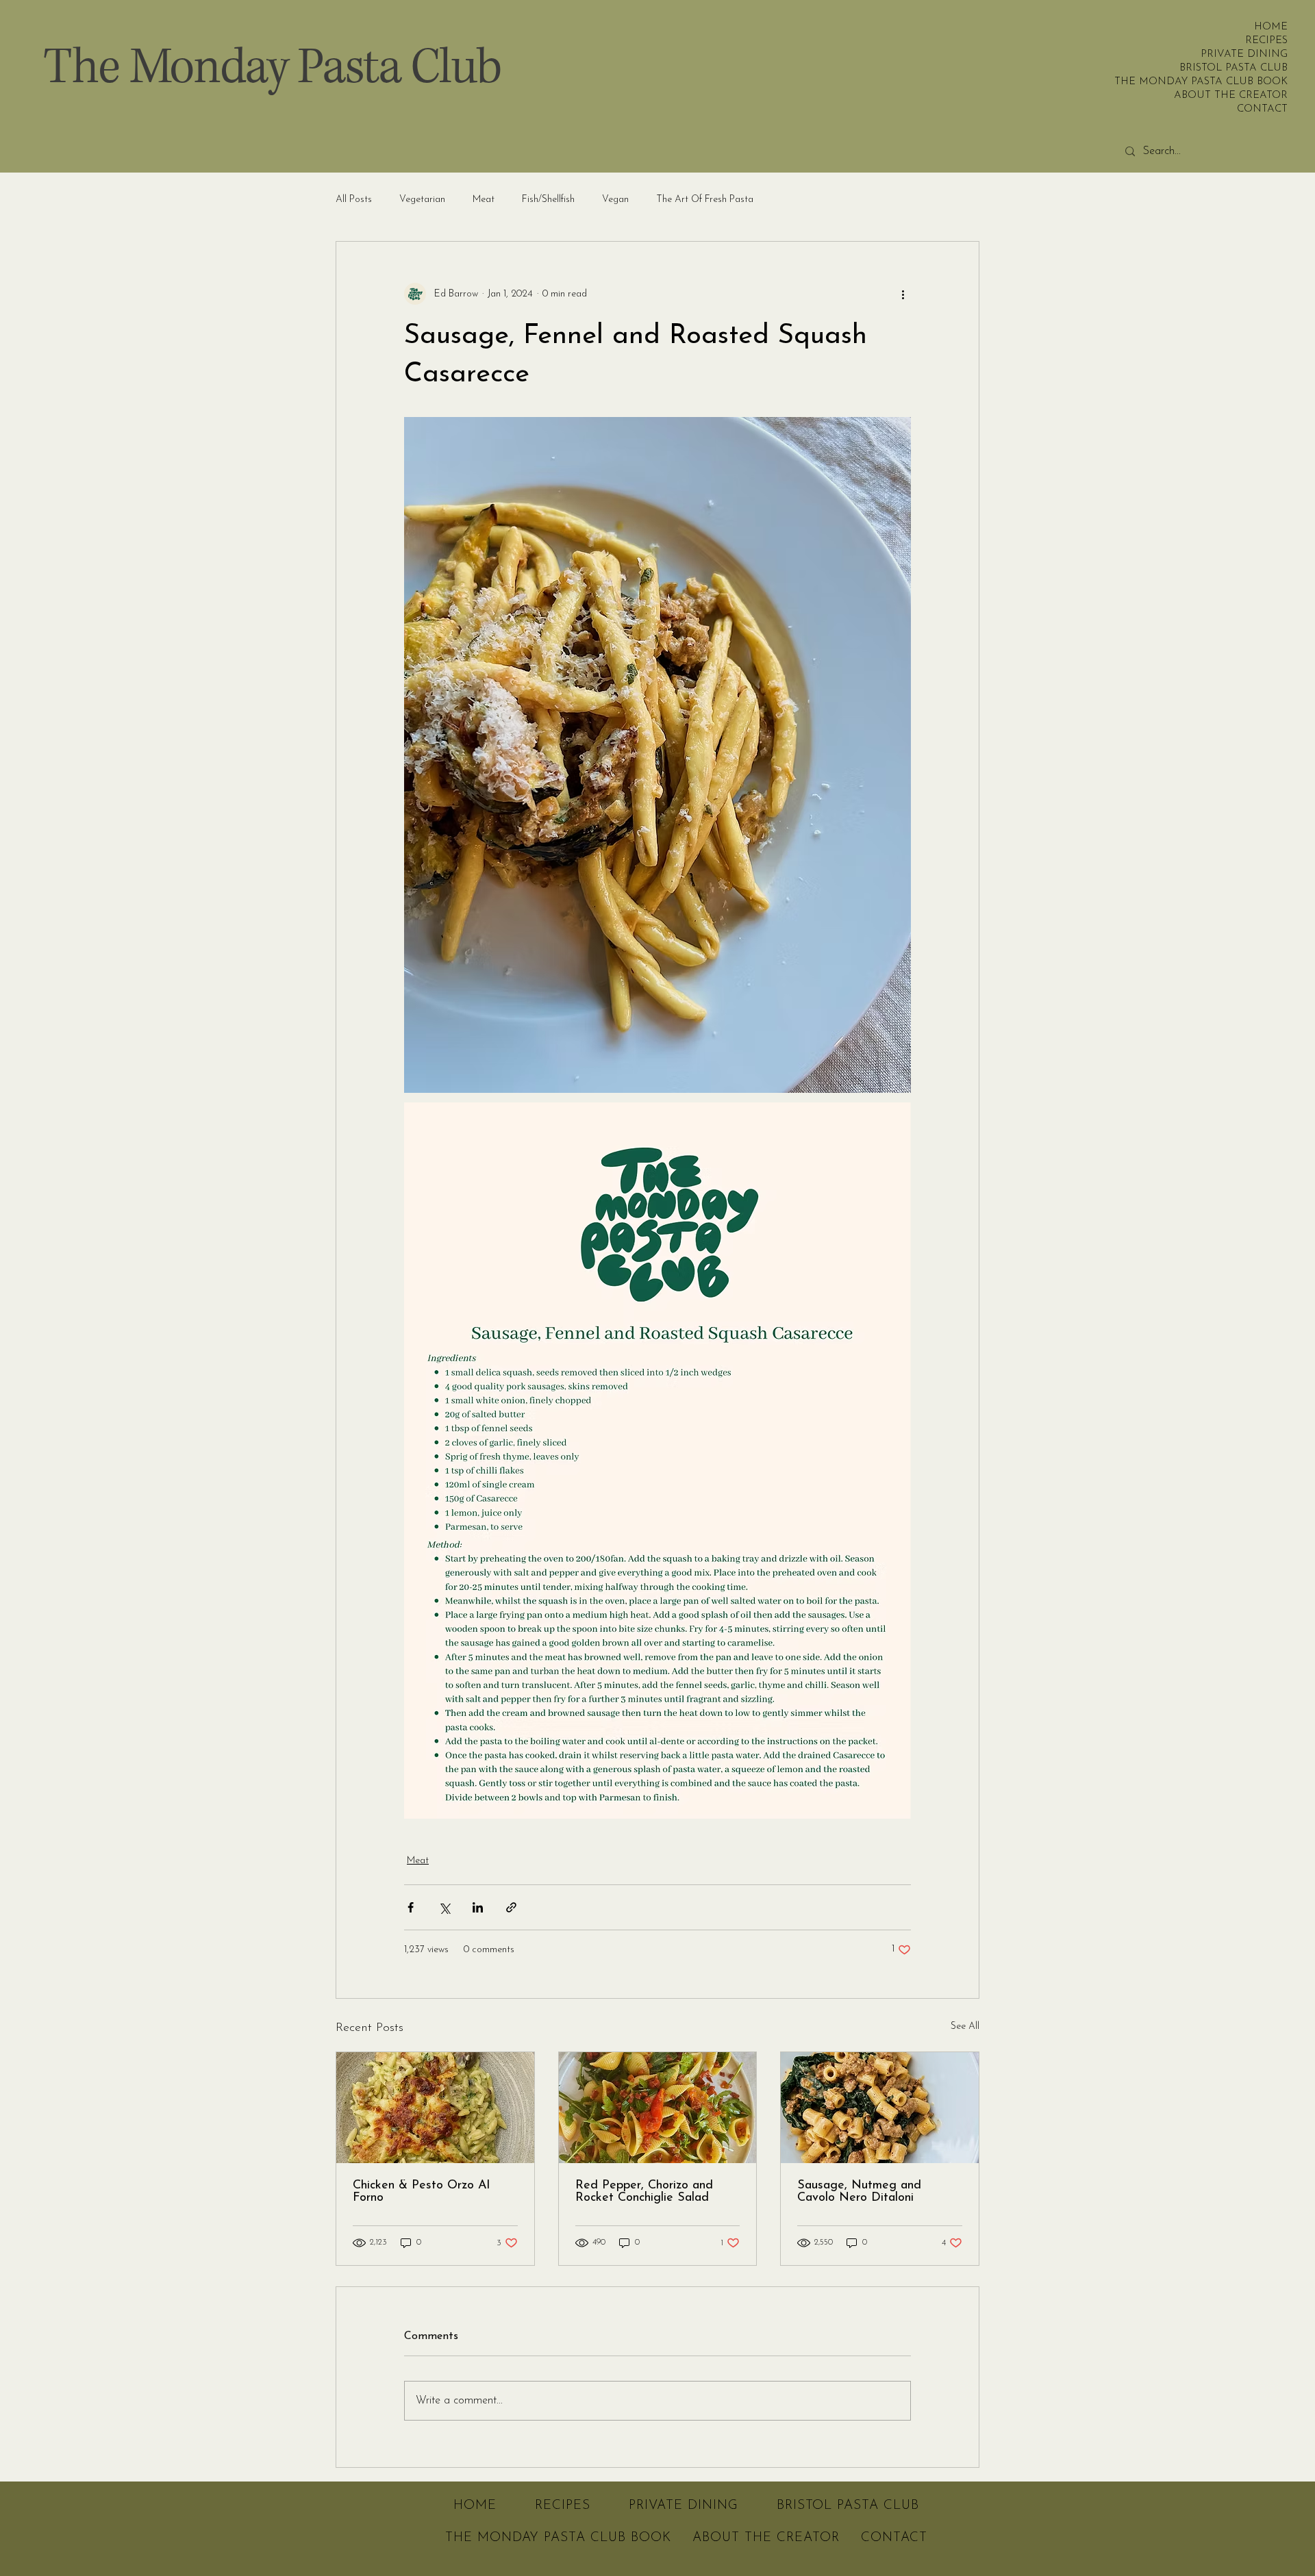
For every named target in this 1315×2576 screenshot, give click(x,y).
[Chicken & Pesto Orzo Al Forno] (435, 2108)
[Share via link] (511, 1907)
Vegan (615, 200)
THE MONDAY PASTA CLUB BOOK (1246, 82)
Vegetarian (422, 200)
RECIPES (1266, 41)
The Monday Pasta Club (272, 68)
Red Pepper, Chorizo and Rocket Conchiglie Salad (644, 2192)
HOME (1271, 27)
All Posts (354, 200)
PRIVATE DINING (1246, 54)
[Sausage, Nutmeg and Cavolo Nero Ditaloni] (880, 2108)
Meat (484, 200)
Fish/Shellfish (548, 200)
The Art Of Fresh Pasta (705, 200)
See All (965, 2026)
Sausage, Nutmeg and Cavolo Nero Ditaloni (859, 2192)
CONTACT (1262, 109)
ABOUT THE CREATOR (1246, 96)
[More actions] (903, 294)
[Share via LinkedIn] (478, 1907)
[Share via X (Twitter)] (444, 1907)
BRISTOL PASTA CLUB (1246, 68)
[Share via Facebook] (411, 1907)
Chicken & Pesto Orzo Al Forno (421, 2192)
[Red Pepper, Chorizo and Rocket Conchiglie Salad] (658, 2108)
